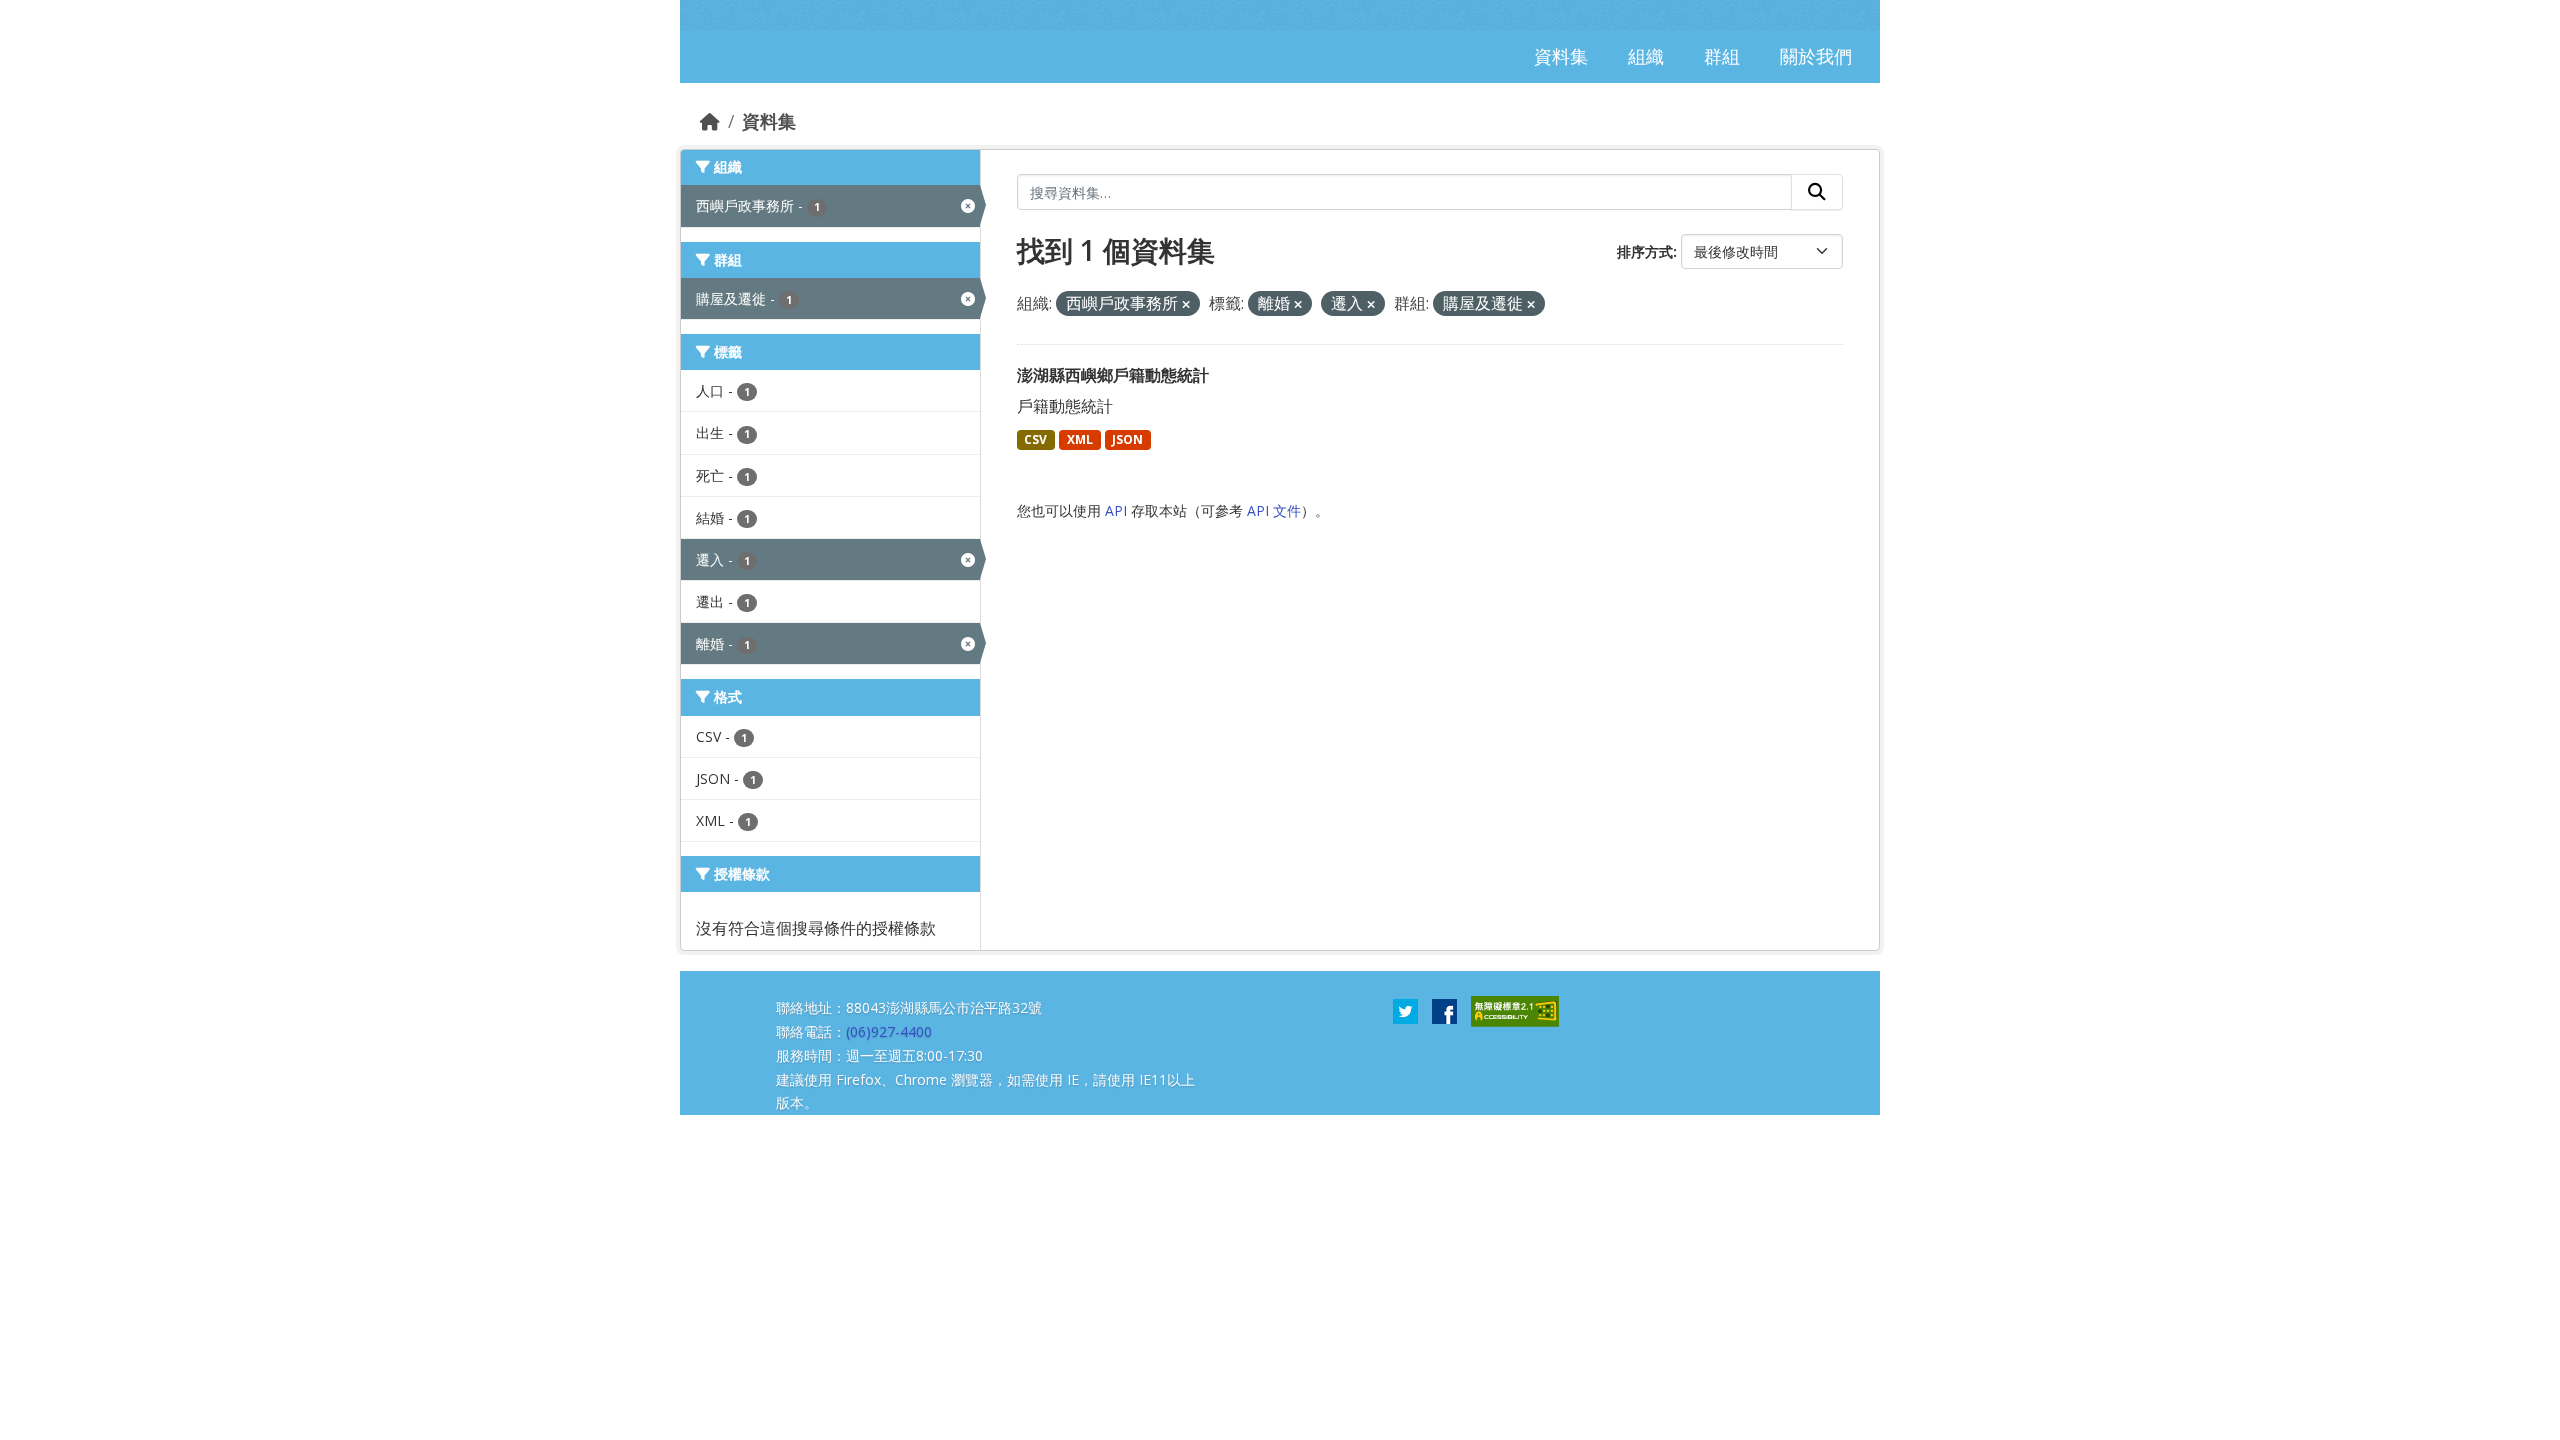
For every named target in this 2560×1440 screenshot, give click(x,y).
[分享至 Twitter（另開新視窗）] (1405, 1010)
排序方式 (1645, 251)
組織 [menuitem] (1646, 56)
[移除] (1186, 304)
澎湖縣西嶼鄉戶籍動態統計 (1113, 375)
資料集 (769, 121)
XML (1080, 439)
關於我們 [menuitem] (1816, 56)
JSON (1127, 439)
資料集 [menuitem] (1561, 56)
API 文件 (1274, 510)
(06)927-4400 (889, 1031)
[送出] (1817, 192)
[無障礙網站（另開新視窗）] (1515, 1010)
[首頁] (710, 121)
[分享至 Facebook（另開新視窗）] (1444, 1010)
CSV (1035, 439)
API (1116, 510)
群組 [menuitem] (1722, 56)
